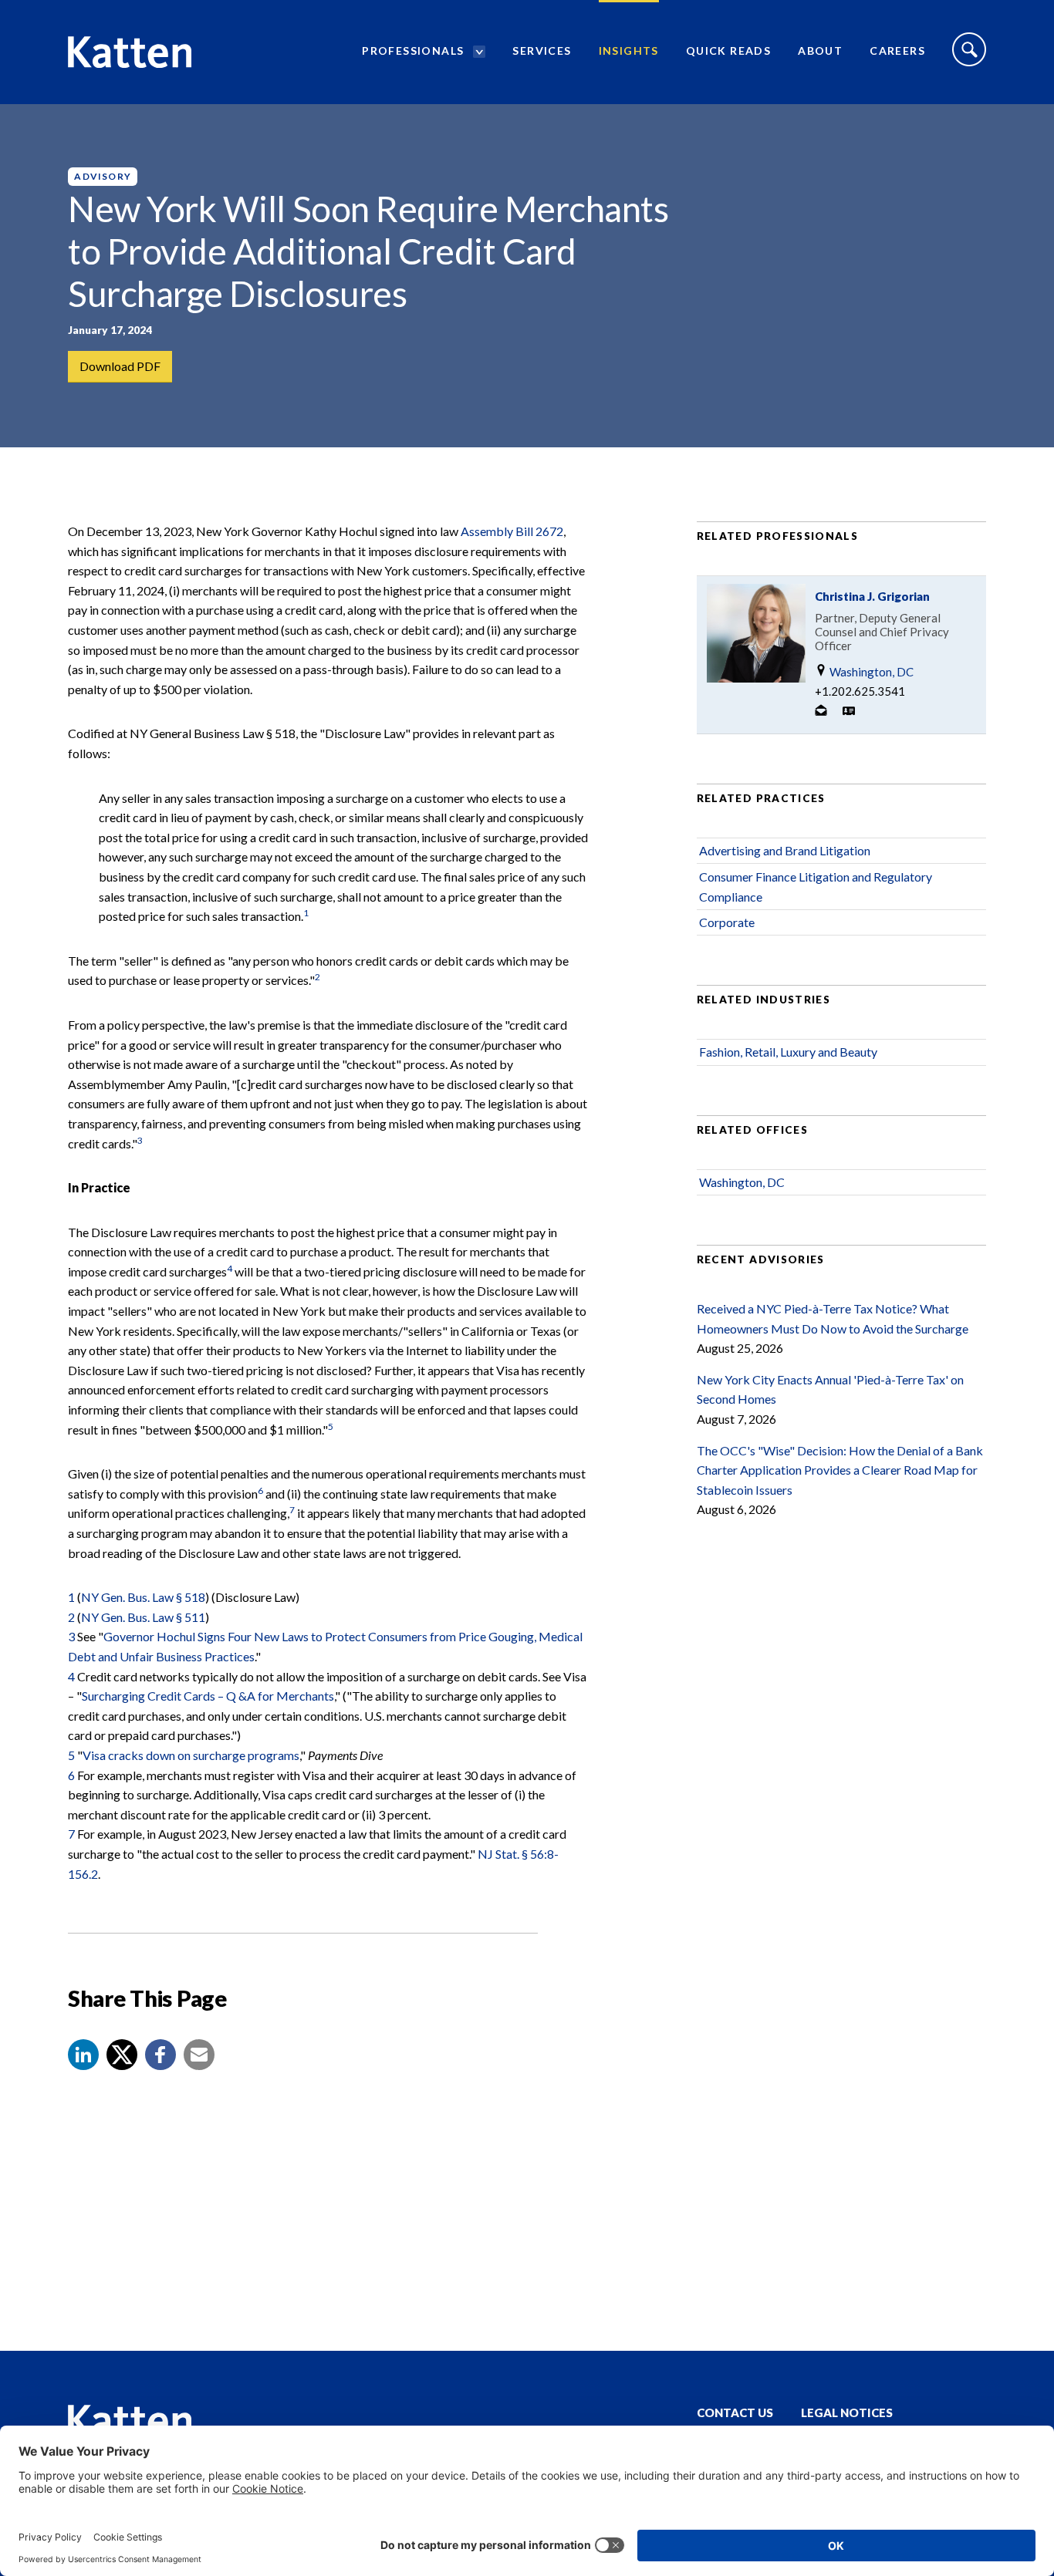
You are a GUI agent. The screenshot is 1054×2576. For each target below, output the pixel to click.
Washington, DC (870, 672)
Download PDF (120, 366)
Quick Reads (728, 51)
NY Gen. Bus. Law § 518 (143, 1597)
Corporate (727, 922)
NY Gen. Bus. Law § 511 (143, 1617)
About (820, 51)
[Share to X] (122, 2055)
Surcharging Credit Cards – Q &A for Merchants (208, 1696)
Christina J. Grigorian (872, 596)
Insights (629, 51)
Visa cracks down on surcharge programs (191, 1755)
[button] (83, 2055)
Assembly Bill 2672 (512, 531)
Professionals (413, 51)
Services (542, 51)
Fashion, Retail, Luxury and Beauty (788, 1052)
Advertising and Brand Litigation (785, 850)
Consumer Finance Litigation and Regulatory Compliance (816, 887)
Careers (897, 51)
